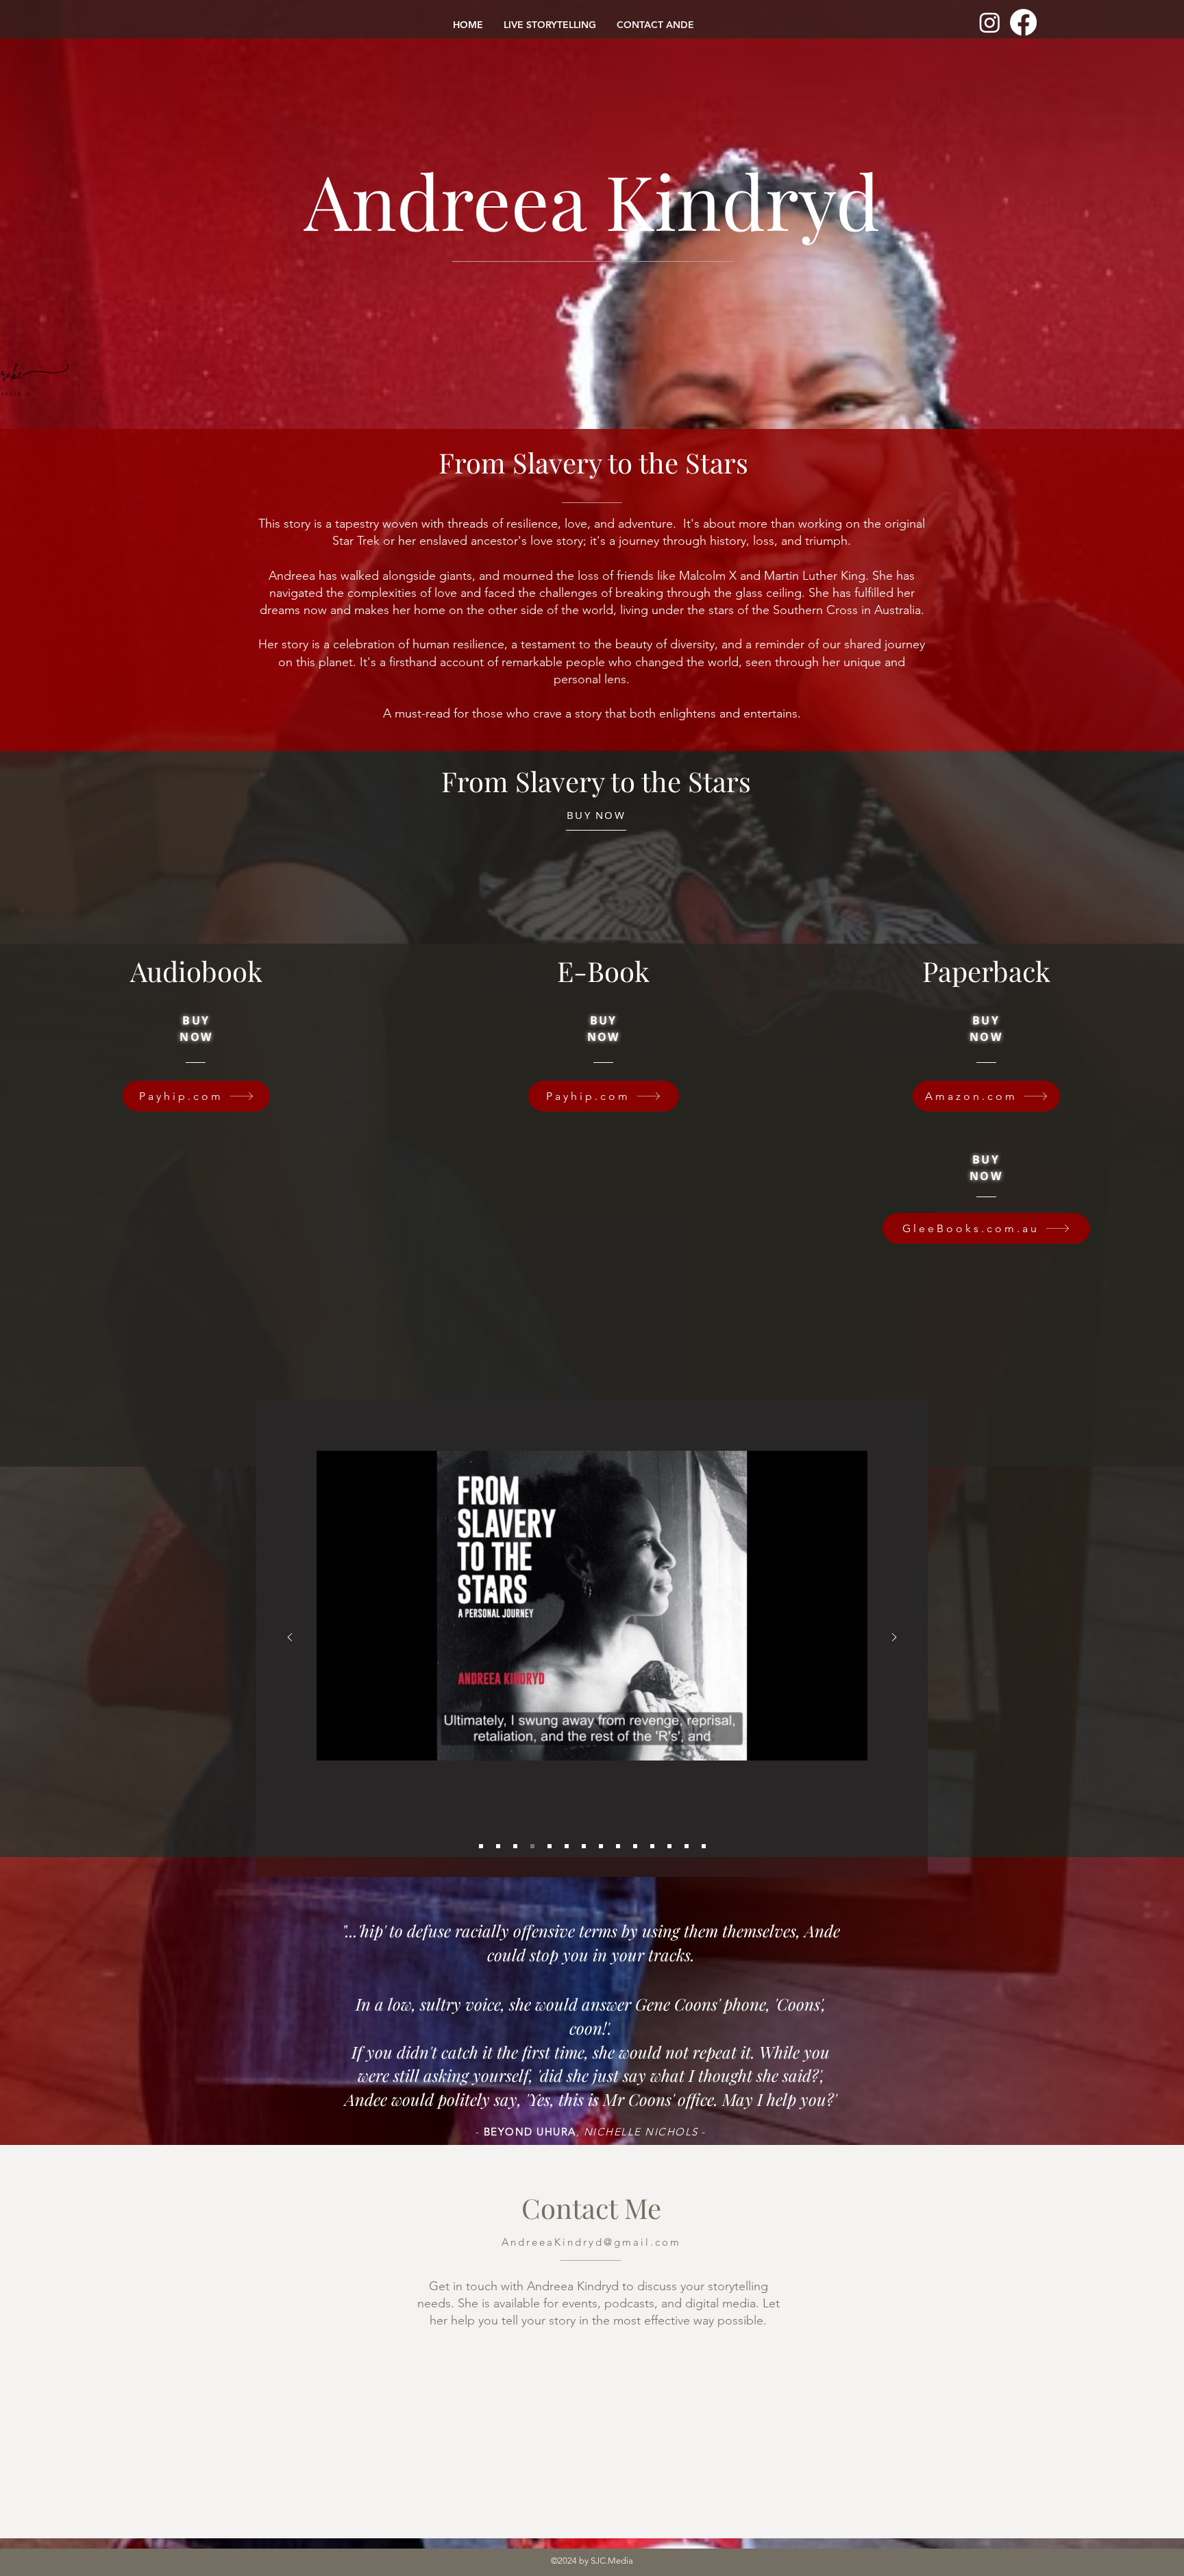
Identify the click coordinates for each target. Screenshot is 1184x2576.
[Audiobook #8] (601, 1846)
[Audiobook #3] (515, 1846)
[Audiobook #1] (481, 1846)
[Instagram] (990, 22)
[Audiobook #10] (635, 1846)
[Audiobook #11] (652, 1846)
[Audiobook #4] (532, 1846)
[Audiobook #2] (498, 1846)
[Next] (894, 1638)
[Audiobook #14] (704, 1846)
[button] (850, 1745)
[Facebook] (1023, 22)
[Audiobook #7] (584, 1846)
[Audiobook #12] (669, 1846)
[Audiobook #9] (618, 1846)
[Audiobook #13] (687, 1846)
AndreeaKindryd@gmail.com (591, 2242)
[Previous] (290, 1638)
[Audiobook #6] (567, 1846)
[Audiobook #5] (550, 1846)
